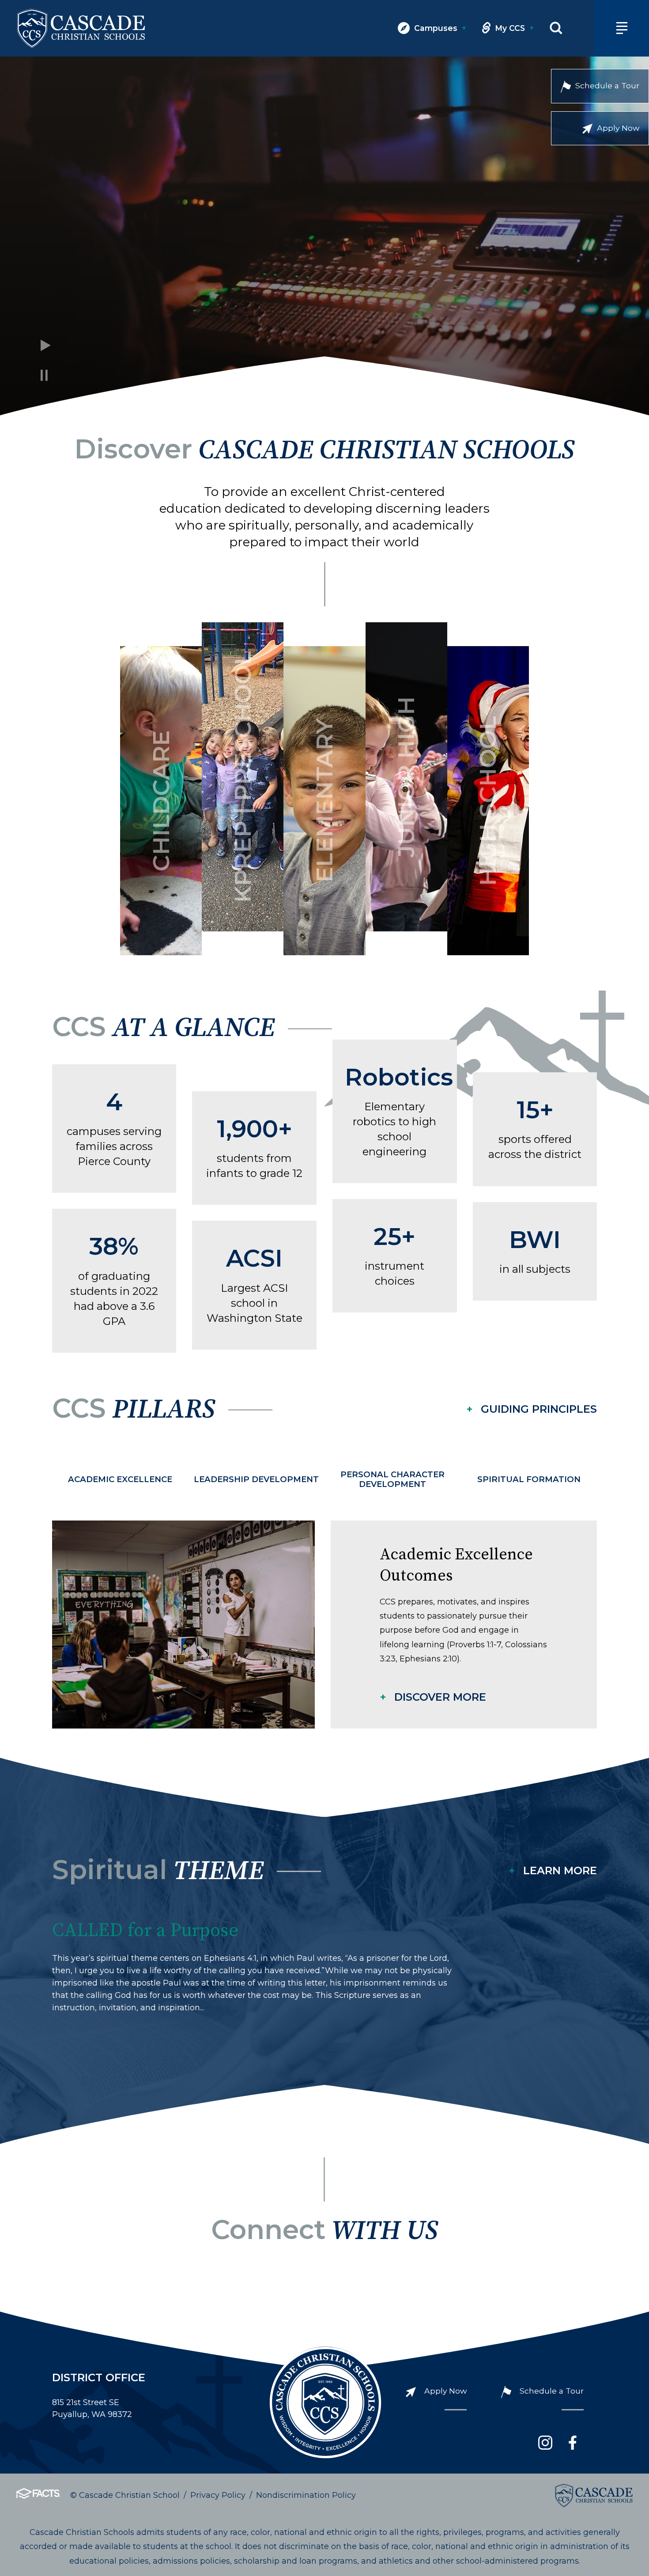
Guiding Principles (539, 1409)
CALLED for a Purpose (145, 1931)
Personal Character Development (392, 1479)
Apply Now (618, 128)
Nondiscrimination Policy (306, 2495)
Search (556, 28)
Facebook (573, 2443)
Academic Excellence (120, 1479)
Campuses (440, 28)
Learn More (560, 1871)
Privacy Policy (218, 2495)
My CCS (514, 28)
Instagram (545, 2443)
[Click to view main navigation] (622, 28)
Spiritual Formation (529, 1479)
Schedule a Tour (607, 85)
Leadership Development (256, 1479)
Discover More (440, 1697)
